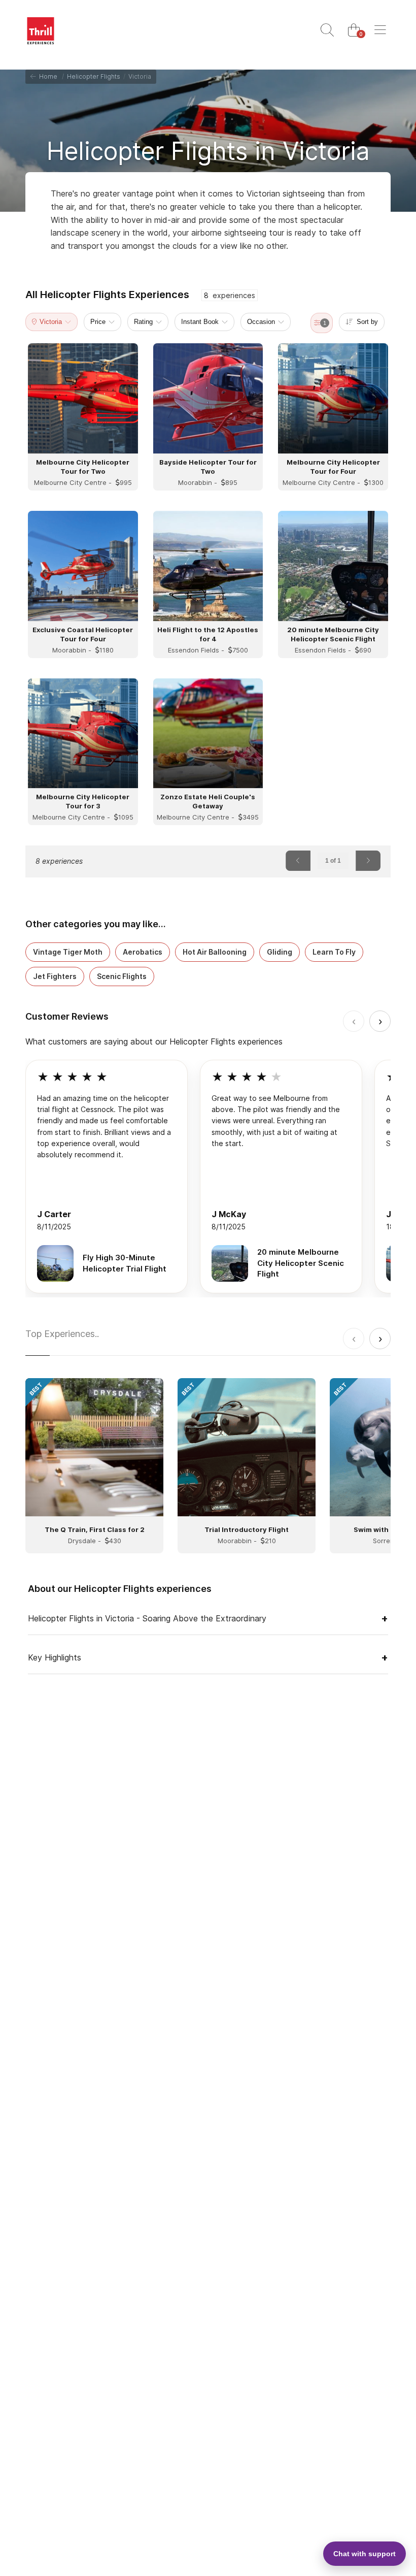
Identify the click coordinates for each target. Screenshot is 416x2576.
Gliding (280, 952)
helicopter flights (94, 76)
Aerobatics (143, 952)
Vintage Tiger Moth (68, 952)
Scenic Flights (122, 976)
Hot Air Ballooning (215, 952)
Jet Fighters (55, 976)
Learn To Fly (334, 952)
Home (47, 76)
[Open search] (327, 30)
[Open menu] (380, 30)
